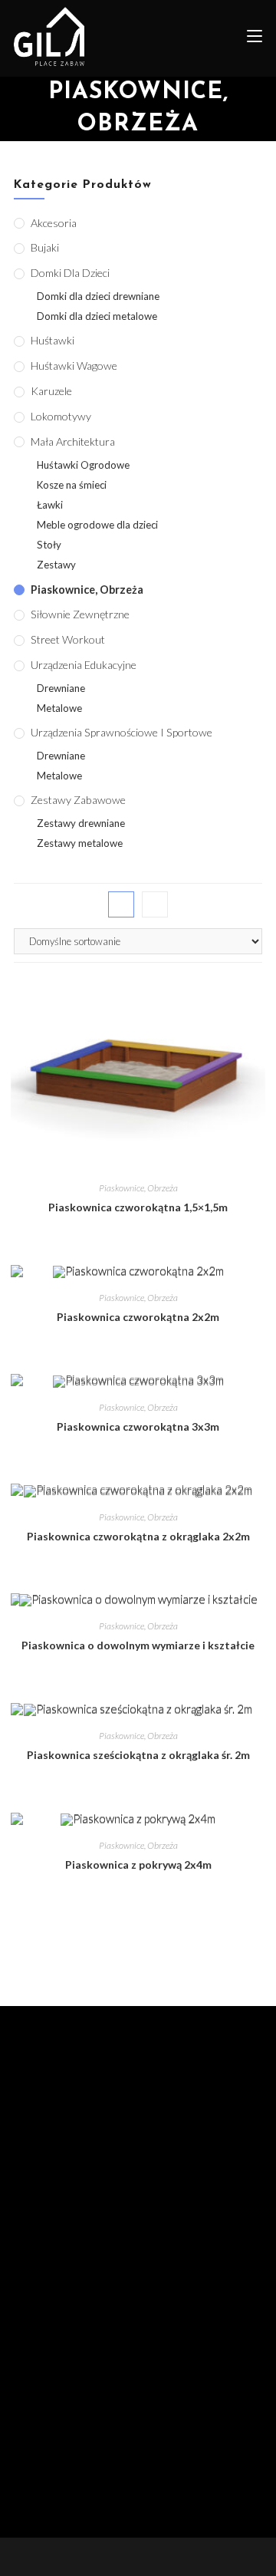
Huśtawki (53, 340)
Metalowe (59, 708)
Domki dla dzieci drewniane (98, 296)
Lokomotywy (61, 416)
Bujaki (45, 247)
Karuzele (51, 391)
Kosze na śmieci (72, 485)
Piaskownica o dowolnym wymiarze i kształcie (138, 1645)
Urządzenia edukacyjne (84, 665)
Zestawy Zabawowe (78, 800)
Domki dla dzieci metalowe (97, 316)
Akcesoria (54, 223)
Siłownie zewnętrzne (80, 614)
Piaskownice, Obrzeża (138, 1188)
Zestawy (56, 565)
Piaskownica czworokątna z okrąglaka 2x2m (138, 1536)
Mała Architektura (73, 441)
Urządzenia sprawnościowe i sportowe (122, 732)
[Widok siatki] (121, 904)
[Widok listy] (155, 904)
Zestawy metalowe (80, 843)
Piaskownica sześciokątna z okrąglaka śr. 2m (138, 1755)
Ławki (50, 505)
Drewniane (61, 688)
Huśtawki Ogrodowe (83, 465)
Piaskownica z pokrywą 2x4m (138, 1864)
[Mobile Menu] (249, 38)
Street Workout (68, 639)
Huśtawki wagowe (74, 366)
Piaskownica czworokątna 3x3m (138, 1426)
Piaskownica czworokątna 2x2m (138, 1317)
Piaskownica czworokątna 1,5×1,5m (138, 1207)
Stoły (49, 545)
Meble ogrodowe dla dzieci (97, 525)
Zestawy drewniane (81, 823)
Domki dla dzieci (70, 273)
